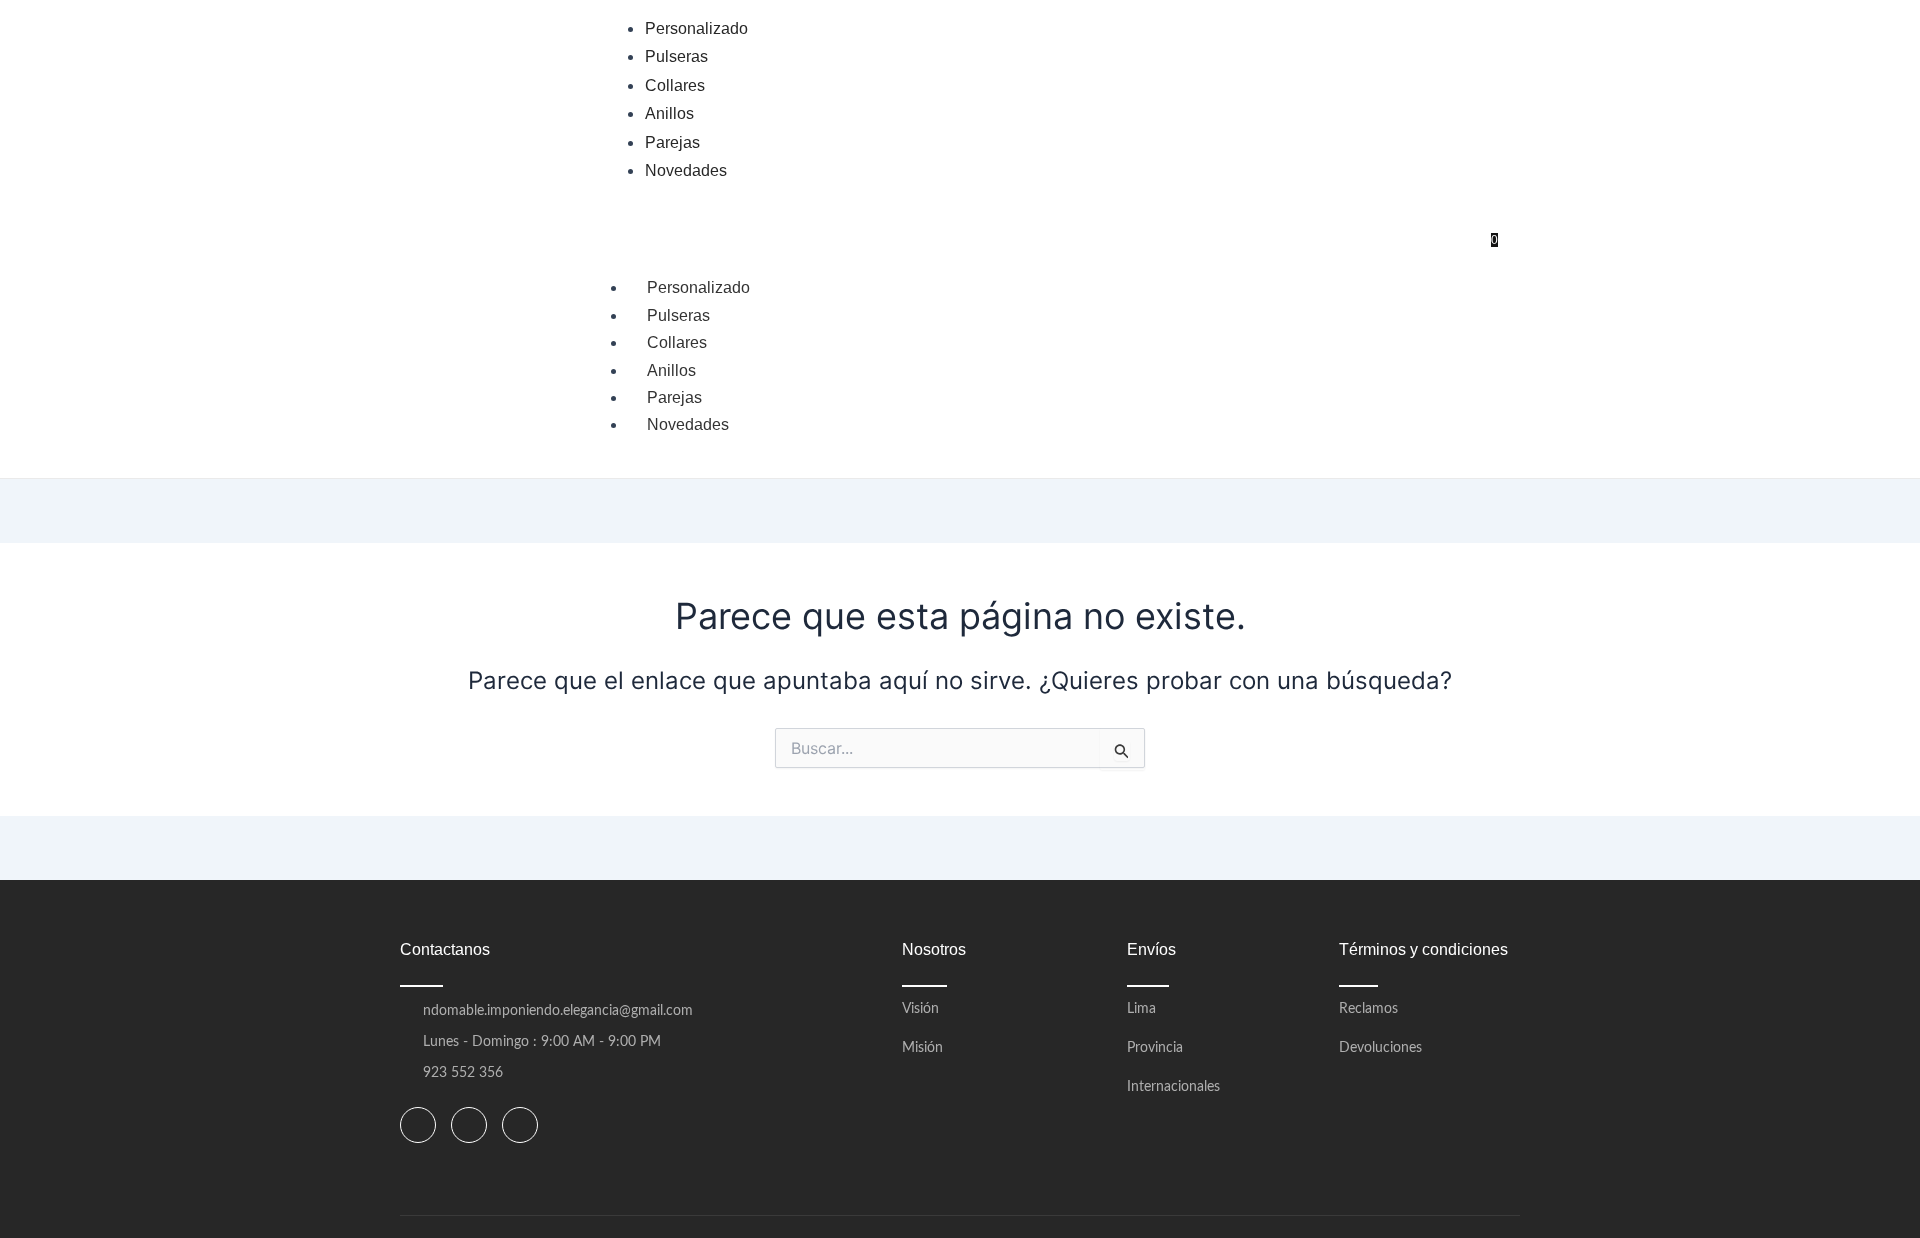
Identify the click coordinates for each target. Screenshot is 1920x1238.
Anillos (671, 370)
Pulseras (678, 315)
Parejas (674, 397)
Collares (677, 342)
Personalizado (698, 287)
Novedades (688, 424)
